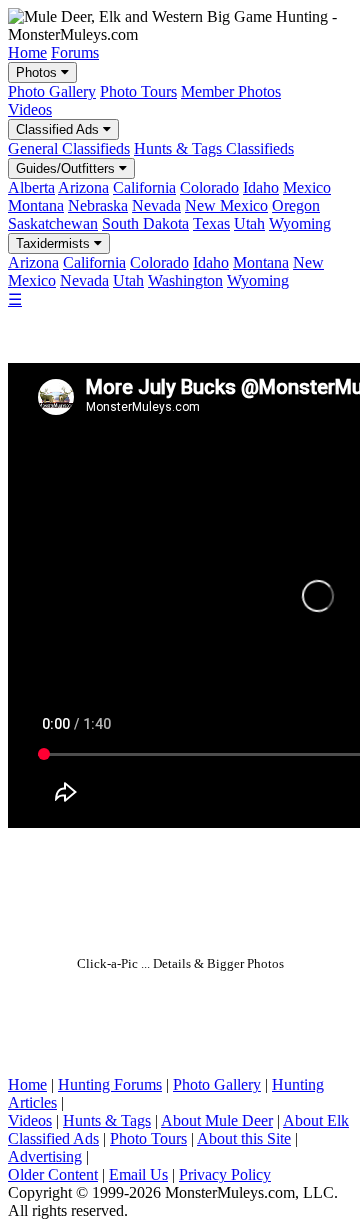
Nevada (156, 205)
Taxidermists (55, 243)
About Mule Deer (217, 1120)
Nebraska (98, 205)
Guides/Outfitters (67, 168)
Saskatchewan (53, 223)
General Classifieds (69, 148)
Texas (211, 223)
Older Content (53, 1174)
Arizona (83, 187)
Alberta (31, 187)
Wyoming (300, 223)
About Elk (316, 1120)
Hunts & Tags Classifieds (214, 148)
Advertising (45, 1156)
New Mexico (226, 205)
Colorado (209, 187)
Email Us (138, 1174)
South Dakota (145, 223)
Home (27, 52)
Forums (75, 52)
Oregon (296, 205)
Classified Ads (59, 129)
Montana (36, 205)
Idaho (261, 187)
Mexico (307, 187)
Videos (30, 109)
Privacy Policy (225, 1174)
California (144, 187)
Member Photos (231, 91)
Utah (249, 223)
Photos (38, 72)
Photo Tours (138, 91)
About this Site (244, 1138)
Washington (185, 280)
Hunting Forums (110, 1084)
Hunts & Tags (107, 1120)
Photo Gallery (52, 91)
